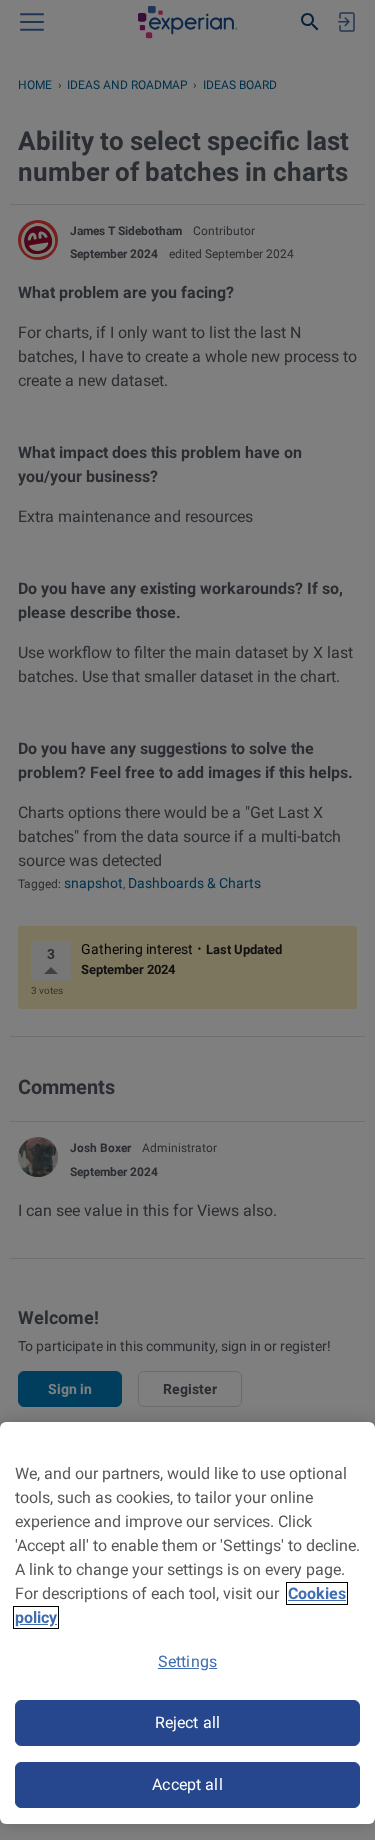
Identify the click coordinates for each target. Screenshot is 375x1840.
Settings (187, 1661)
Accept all (187, 1784)
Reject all (188, 1722)
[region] (187, 1623)
